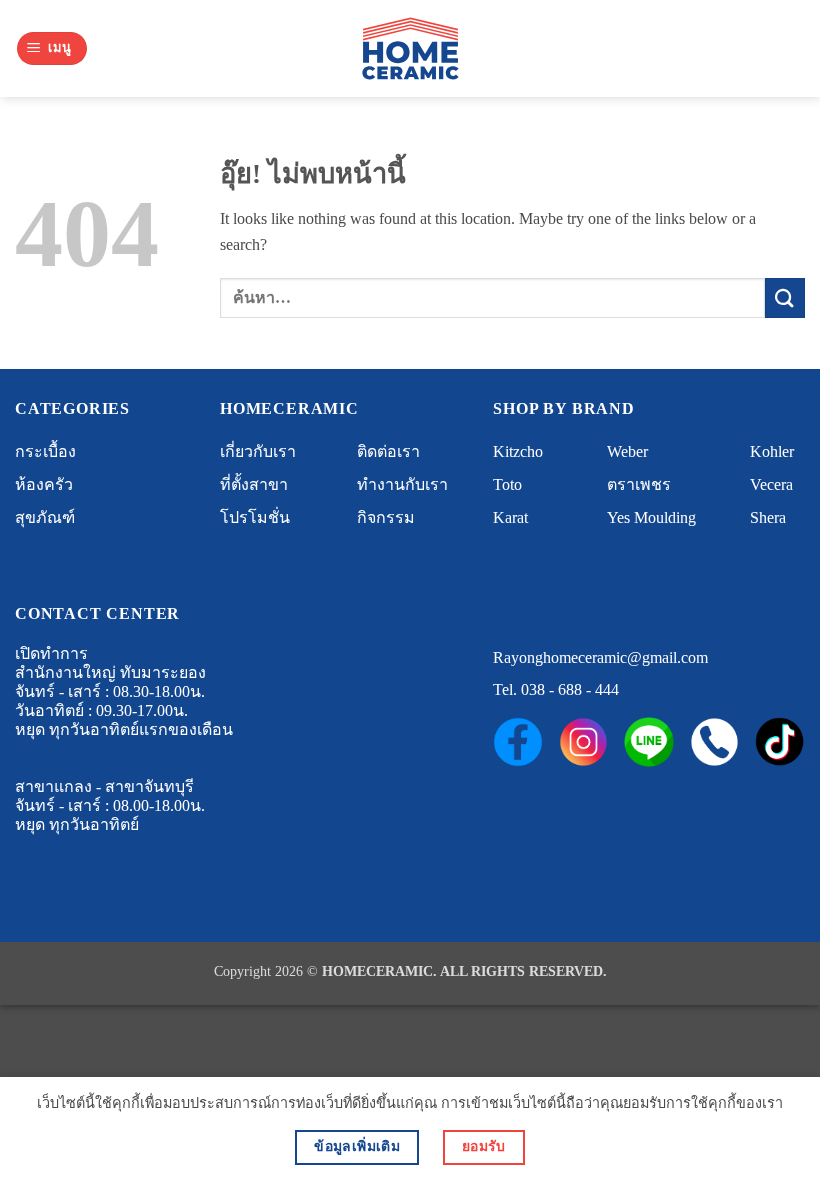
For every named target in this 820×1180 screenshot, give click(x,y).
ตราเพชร (639, 484)
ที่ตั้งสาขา (254, 484)
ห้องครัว (44, 484)
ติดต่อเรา (388, 451)
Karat (510, 517)
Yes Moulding (651, 517)
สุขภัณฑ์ (45, 517)
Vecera (771, 484)
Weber (627, 451)
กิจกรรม (386, 517)
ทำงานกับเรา (402, 484)
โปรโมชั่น (255, 517)
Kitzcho (518, 451)
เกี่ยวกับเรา (258, 451)
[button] (52, 48)
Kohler (772, 451)
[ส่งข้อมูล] (785, 297)
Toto (507, 484)
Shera (768, 517)
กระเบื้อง (45, 451)
